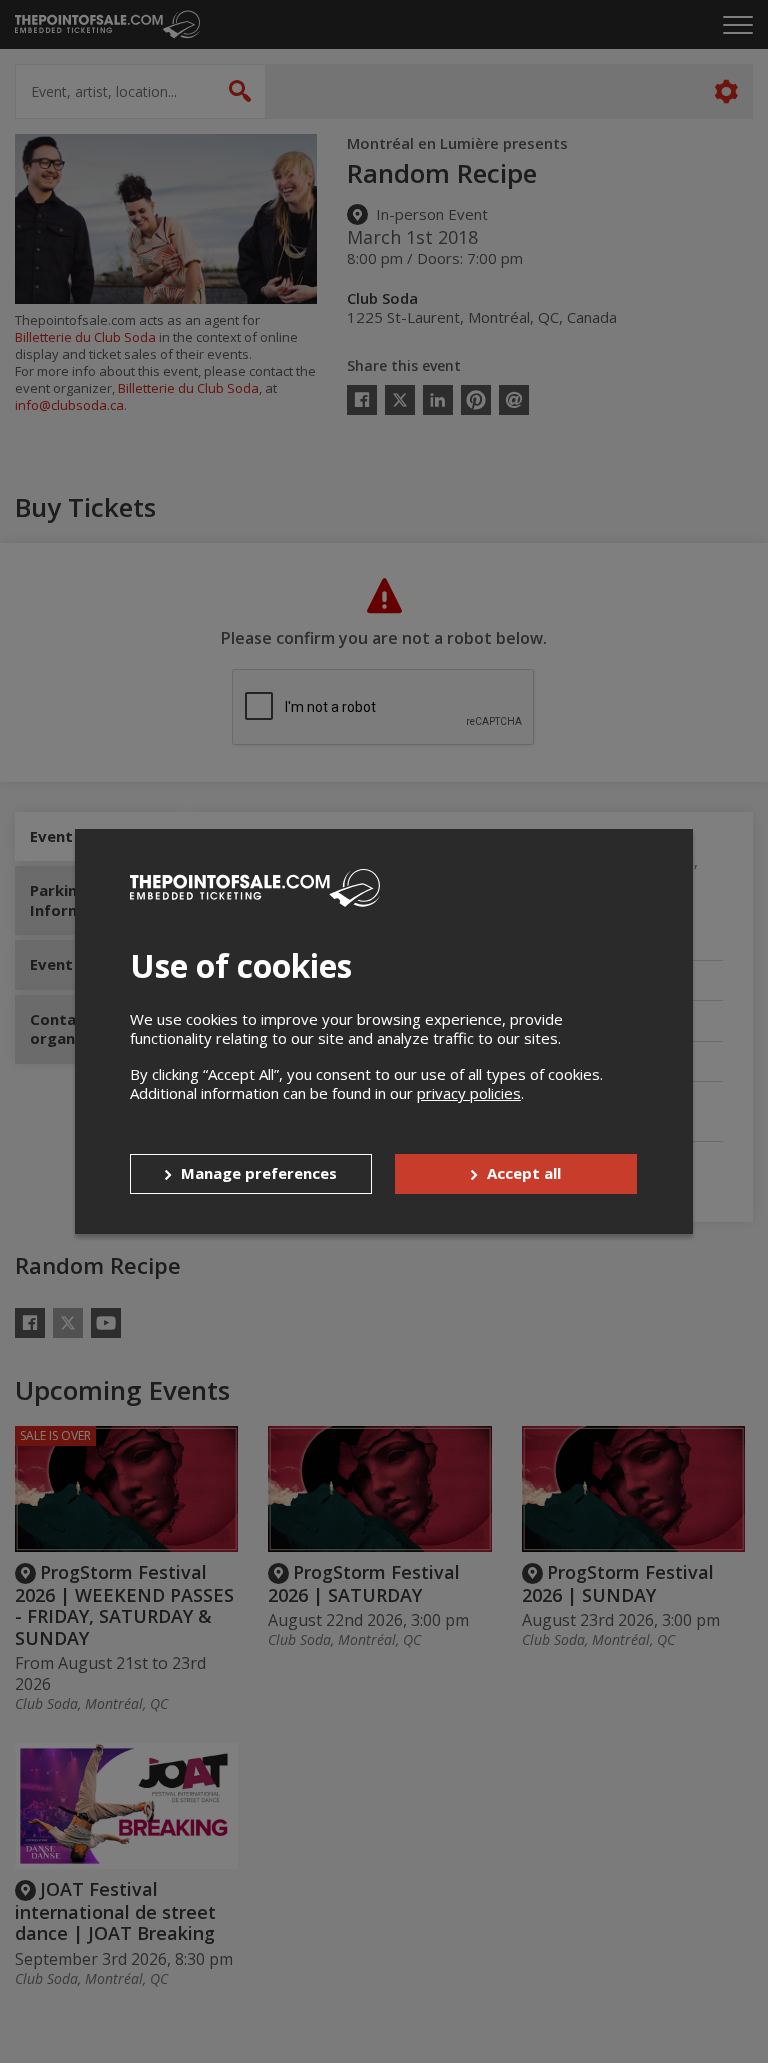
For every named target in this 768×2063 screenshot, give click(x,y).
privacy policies (469, 1093)
